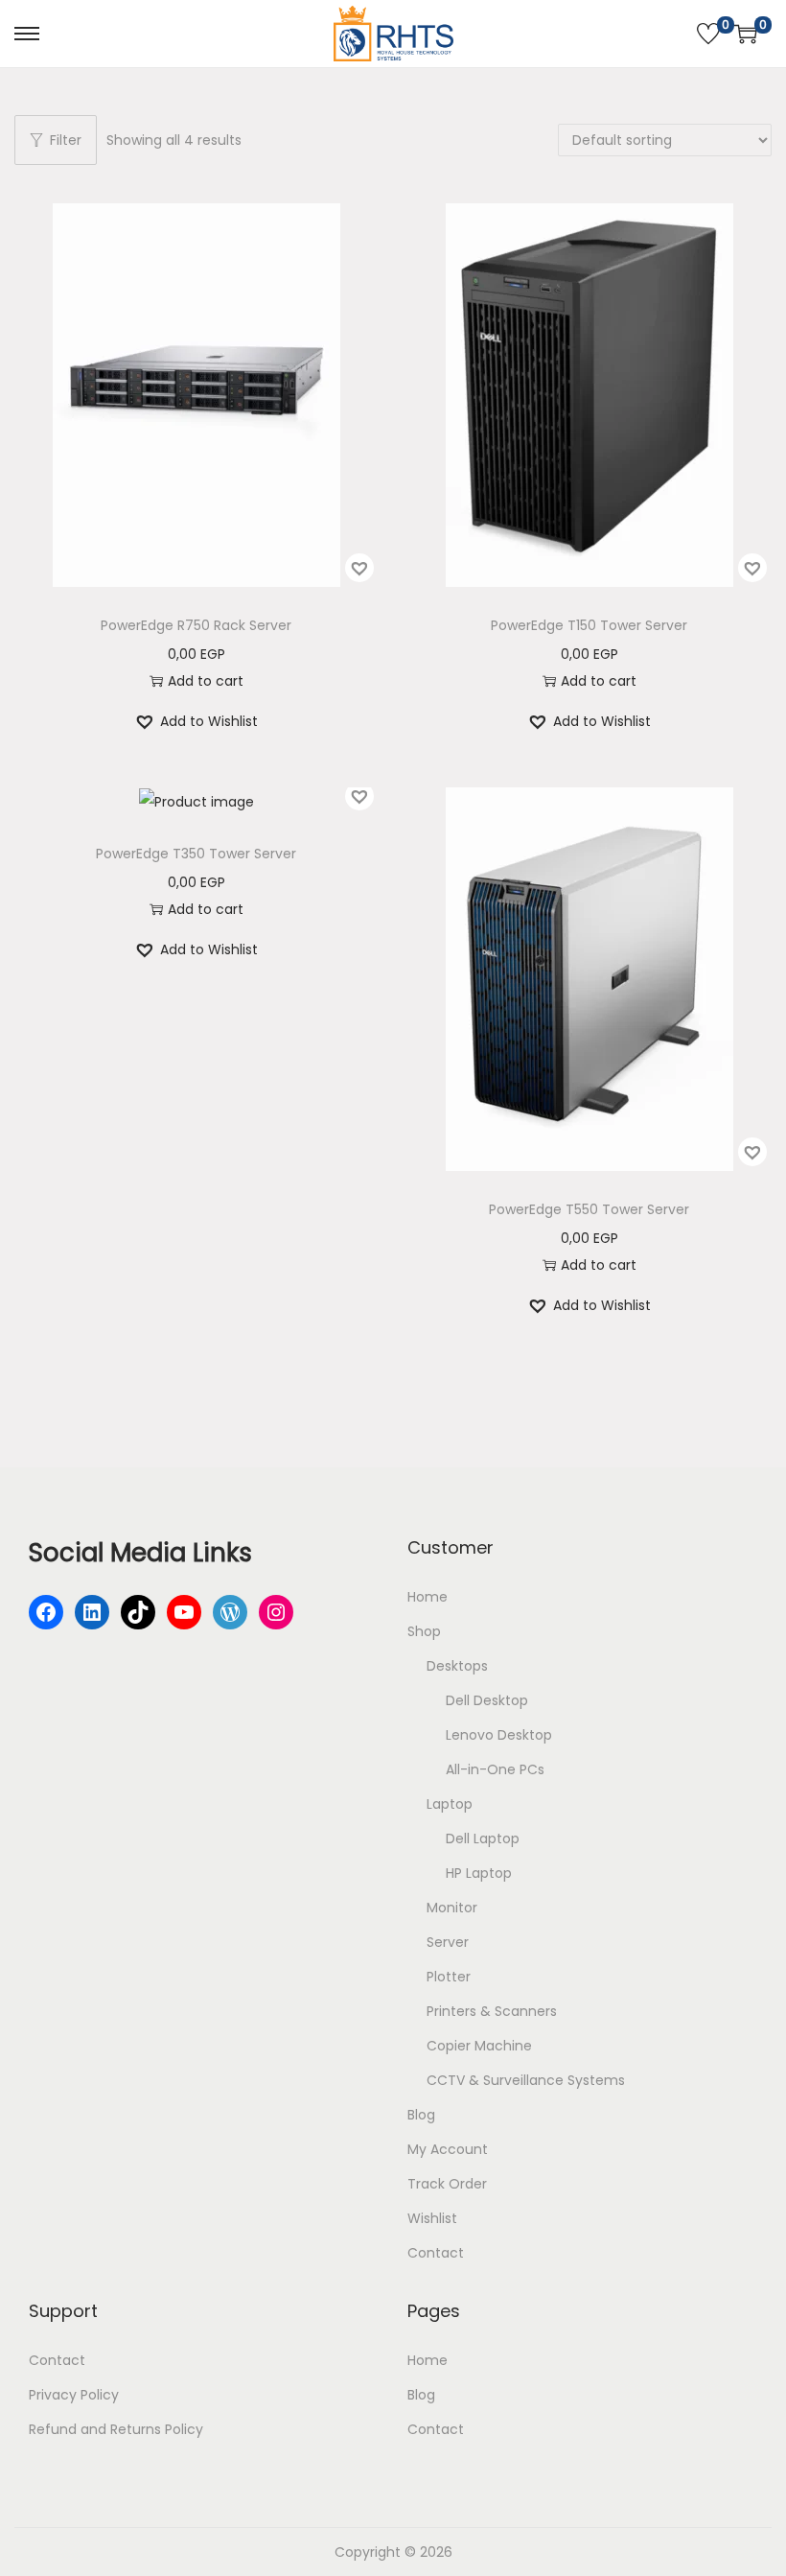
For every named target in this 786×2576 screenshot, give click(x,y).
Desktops (457, 1666)
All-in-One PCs (495, 1769)
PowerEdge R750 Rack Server (196, 625)
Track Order (447, 2184)
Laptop (450, 1804)
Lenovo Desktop (499, 1735)
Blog (421, 2115)
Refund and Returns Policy (116, 2429)
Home (428, 1597)
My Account (448, 2149)
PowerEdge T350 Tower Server (196, 854)
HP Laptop (479, 1873)
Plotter (449, 1977)
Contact (436, 2253)
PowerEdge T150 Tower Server (589, 625)
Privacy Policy (74, 2395)
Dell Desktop (487, 1700)
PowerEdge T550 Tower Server (589, 1209)
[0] (708, 34)
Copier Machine (479, 2046)
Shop (424, 1631)
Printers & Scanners (492, 2011)
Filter (66, 140)
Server (448, 1942)
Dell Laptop (483, 1838)
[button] (359, 568)
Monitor (452, 1908)
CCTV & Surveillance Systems (526, 2080)
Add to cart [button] (206, 681)
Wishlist (432, 2218)
